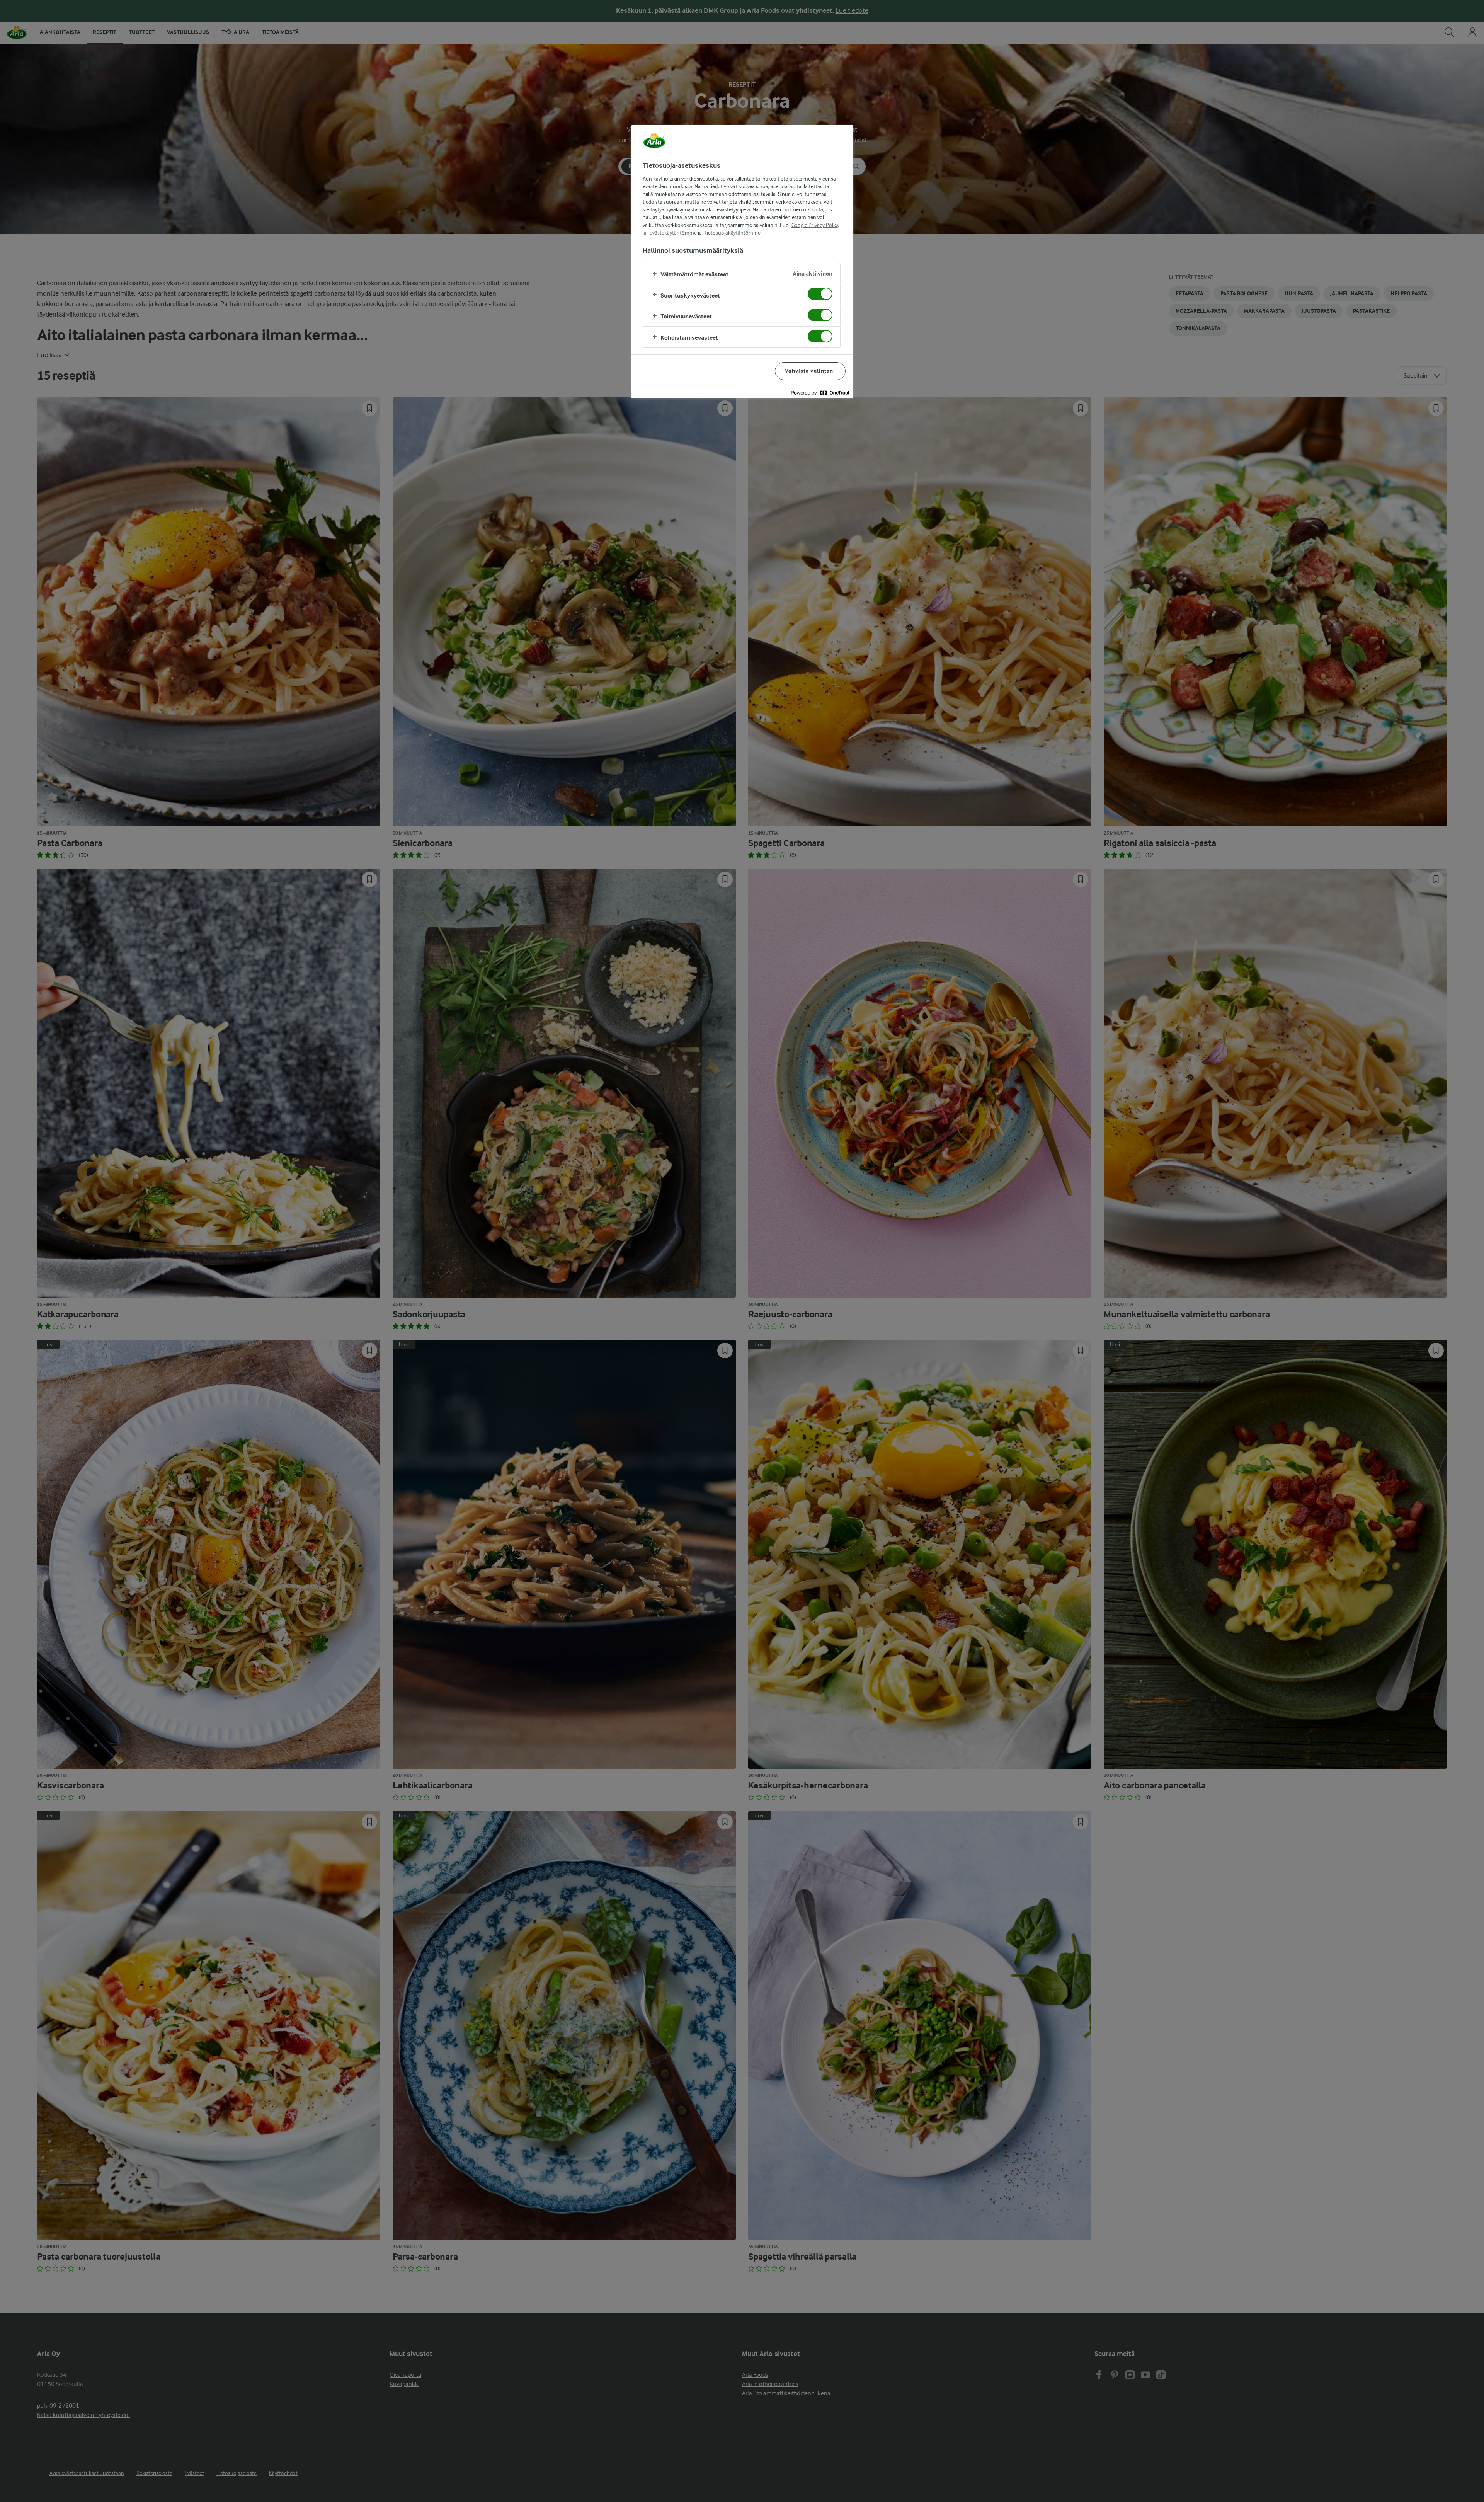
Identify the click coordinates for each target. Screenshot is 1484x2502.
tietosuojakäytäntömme (733, 233)
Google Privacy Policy (815, 225)
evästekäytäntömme (673, 233)
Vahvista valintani (810, 371)
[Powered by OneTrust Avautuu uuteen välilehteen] (820, 393)
